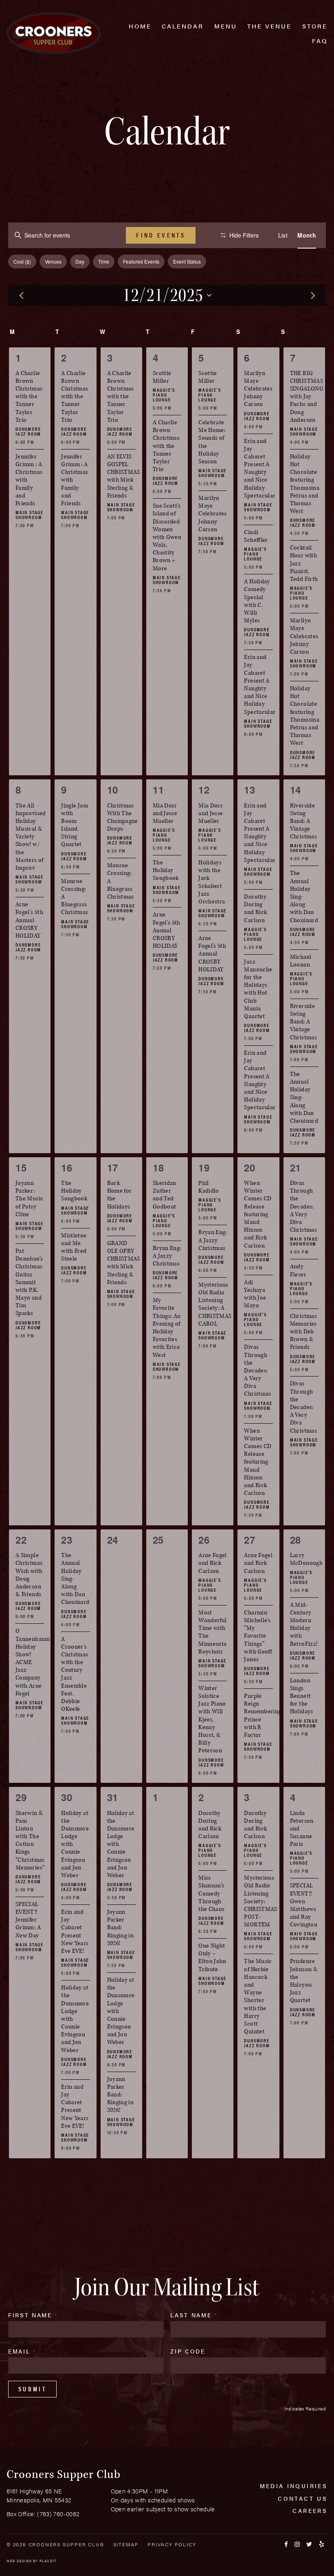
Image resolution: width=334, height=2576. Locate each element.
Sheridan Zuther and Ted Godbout (165, 1195)
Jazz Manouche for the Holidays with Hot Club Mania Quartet (258, 989)
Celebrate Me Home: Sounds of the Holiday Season (212, 442)
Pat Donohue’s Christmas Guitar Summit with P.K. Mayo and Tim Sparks (29, 1282)
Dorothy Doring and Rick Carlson (255, 908)
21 (296, 1167)
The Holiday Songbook (166, 870)
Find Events (161, 235)
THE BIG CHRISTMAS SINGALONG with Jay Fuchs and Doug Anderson (307, 397)
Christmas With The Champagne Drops (123, 817)
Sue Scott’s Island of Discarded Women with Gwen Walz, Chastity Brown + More (167, 537)
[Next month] (313, 295)
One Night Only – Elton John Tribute (212, 1958)
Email (22, 2351)
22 (21, 1540)
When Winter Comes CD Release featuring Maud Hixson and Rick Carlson (258, 1214)
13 (249, 790)
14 (296, 790)
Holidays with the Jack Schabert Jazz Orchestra (212, 882)
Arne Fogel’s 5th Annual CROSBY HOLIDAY (29, 920)
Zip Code (188, 2351)
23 (67, 1540)
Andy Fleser (298, 1270)
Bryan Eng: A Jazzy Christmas (167, 1256)
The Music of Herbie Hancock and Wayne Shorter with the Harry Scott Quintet (258, 1996)
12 (204, 790)
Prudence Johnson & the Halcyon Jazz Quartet (304, 1981)
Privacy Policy (172, 2544)
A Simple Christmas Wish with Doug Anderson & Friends (29, 1575)
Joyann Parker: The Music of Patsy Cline (29, 1199)
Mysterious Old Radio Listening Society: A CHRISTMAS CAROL (215, 1304)
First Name (33, 2315)
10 (113, 790)
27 (249, 1540)
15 (21, 1167)
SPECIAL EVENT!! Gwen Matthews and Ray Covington (304, 1905)
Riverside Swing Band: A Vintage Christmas (303, 821)
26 (204, 1540)
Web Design (19, 2561)
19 (204, 1167)
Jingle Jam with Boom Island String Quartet (75, 825)
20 (249, 1167)
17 (113, 1167)
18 (158, 1167)
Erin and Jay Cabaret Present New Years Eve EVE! (75, 1931)
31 (113, 1797)
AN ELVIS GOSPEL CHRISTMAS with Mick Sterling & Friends (124, 476)
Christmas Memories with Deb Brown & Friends (303, 1332)
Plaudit (48, 2561)
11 (158, 790)
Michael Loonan (301, 961)
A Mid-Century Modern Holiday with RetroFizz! (304, 1624)
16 (67, 1167)
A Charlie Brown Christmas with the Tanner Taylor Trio (29, 397)
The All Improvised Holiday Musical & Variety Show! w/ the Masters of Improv (31, 837)
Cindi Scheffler (256, 536)
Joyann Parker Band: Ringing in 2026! (121, 1928)
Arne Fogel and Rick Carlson (213, 1563)
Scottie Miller (162, 377)
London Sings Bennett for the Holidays (302, 1696)
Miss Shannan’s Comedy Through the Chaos (211, 1893)
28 (296, 1540)
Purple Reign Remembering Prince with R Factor (263, 1716)
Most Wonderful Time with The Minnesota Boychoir (212, 1632)
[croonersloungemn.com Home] (54, 33)
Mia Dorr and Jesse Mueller (165, 813)
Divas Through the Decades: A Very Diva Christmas (257, 1370)
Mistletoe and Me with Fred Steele (74, 1247)
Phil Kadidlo (209, 1187)
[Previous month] (21, 295)
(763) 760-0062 (58, 2514)
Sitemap (126, 2544)
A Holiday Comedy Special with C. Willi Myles (257, 601)
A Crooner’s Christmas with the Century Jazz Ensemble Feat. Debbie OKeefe (75, 1674)
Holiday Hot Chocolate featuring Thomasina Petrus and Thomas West (305, 484)
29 (21, 1797)
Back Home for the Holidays (120, 1195)
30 (67, 1797)
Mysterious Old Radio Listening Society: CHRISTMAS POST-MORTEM (260, 1901)
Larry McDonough (306, 1559)
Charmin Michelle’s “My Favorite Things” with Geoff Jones (258, 1636)
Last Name (194, 2315)
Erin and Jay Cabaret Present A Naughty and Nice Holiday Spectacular (260, 468)
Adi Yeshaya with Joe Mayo (255, 1294)
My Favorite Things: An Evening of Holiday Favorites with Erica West (167, 1327)
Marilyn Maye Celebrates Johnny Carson (213, 514)
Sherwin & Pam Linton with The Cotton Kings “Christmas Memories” (30, 1840)
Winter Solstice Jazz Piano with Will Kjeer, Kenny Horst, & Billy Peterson (212, 1720)
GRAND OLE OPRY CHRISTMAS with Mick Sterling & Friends (124, 1263)
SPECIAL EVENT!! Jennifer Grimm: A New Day (28, 1920)
